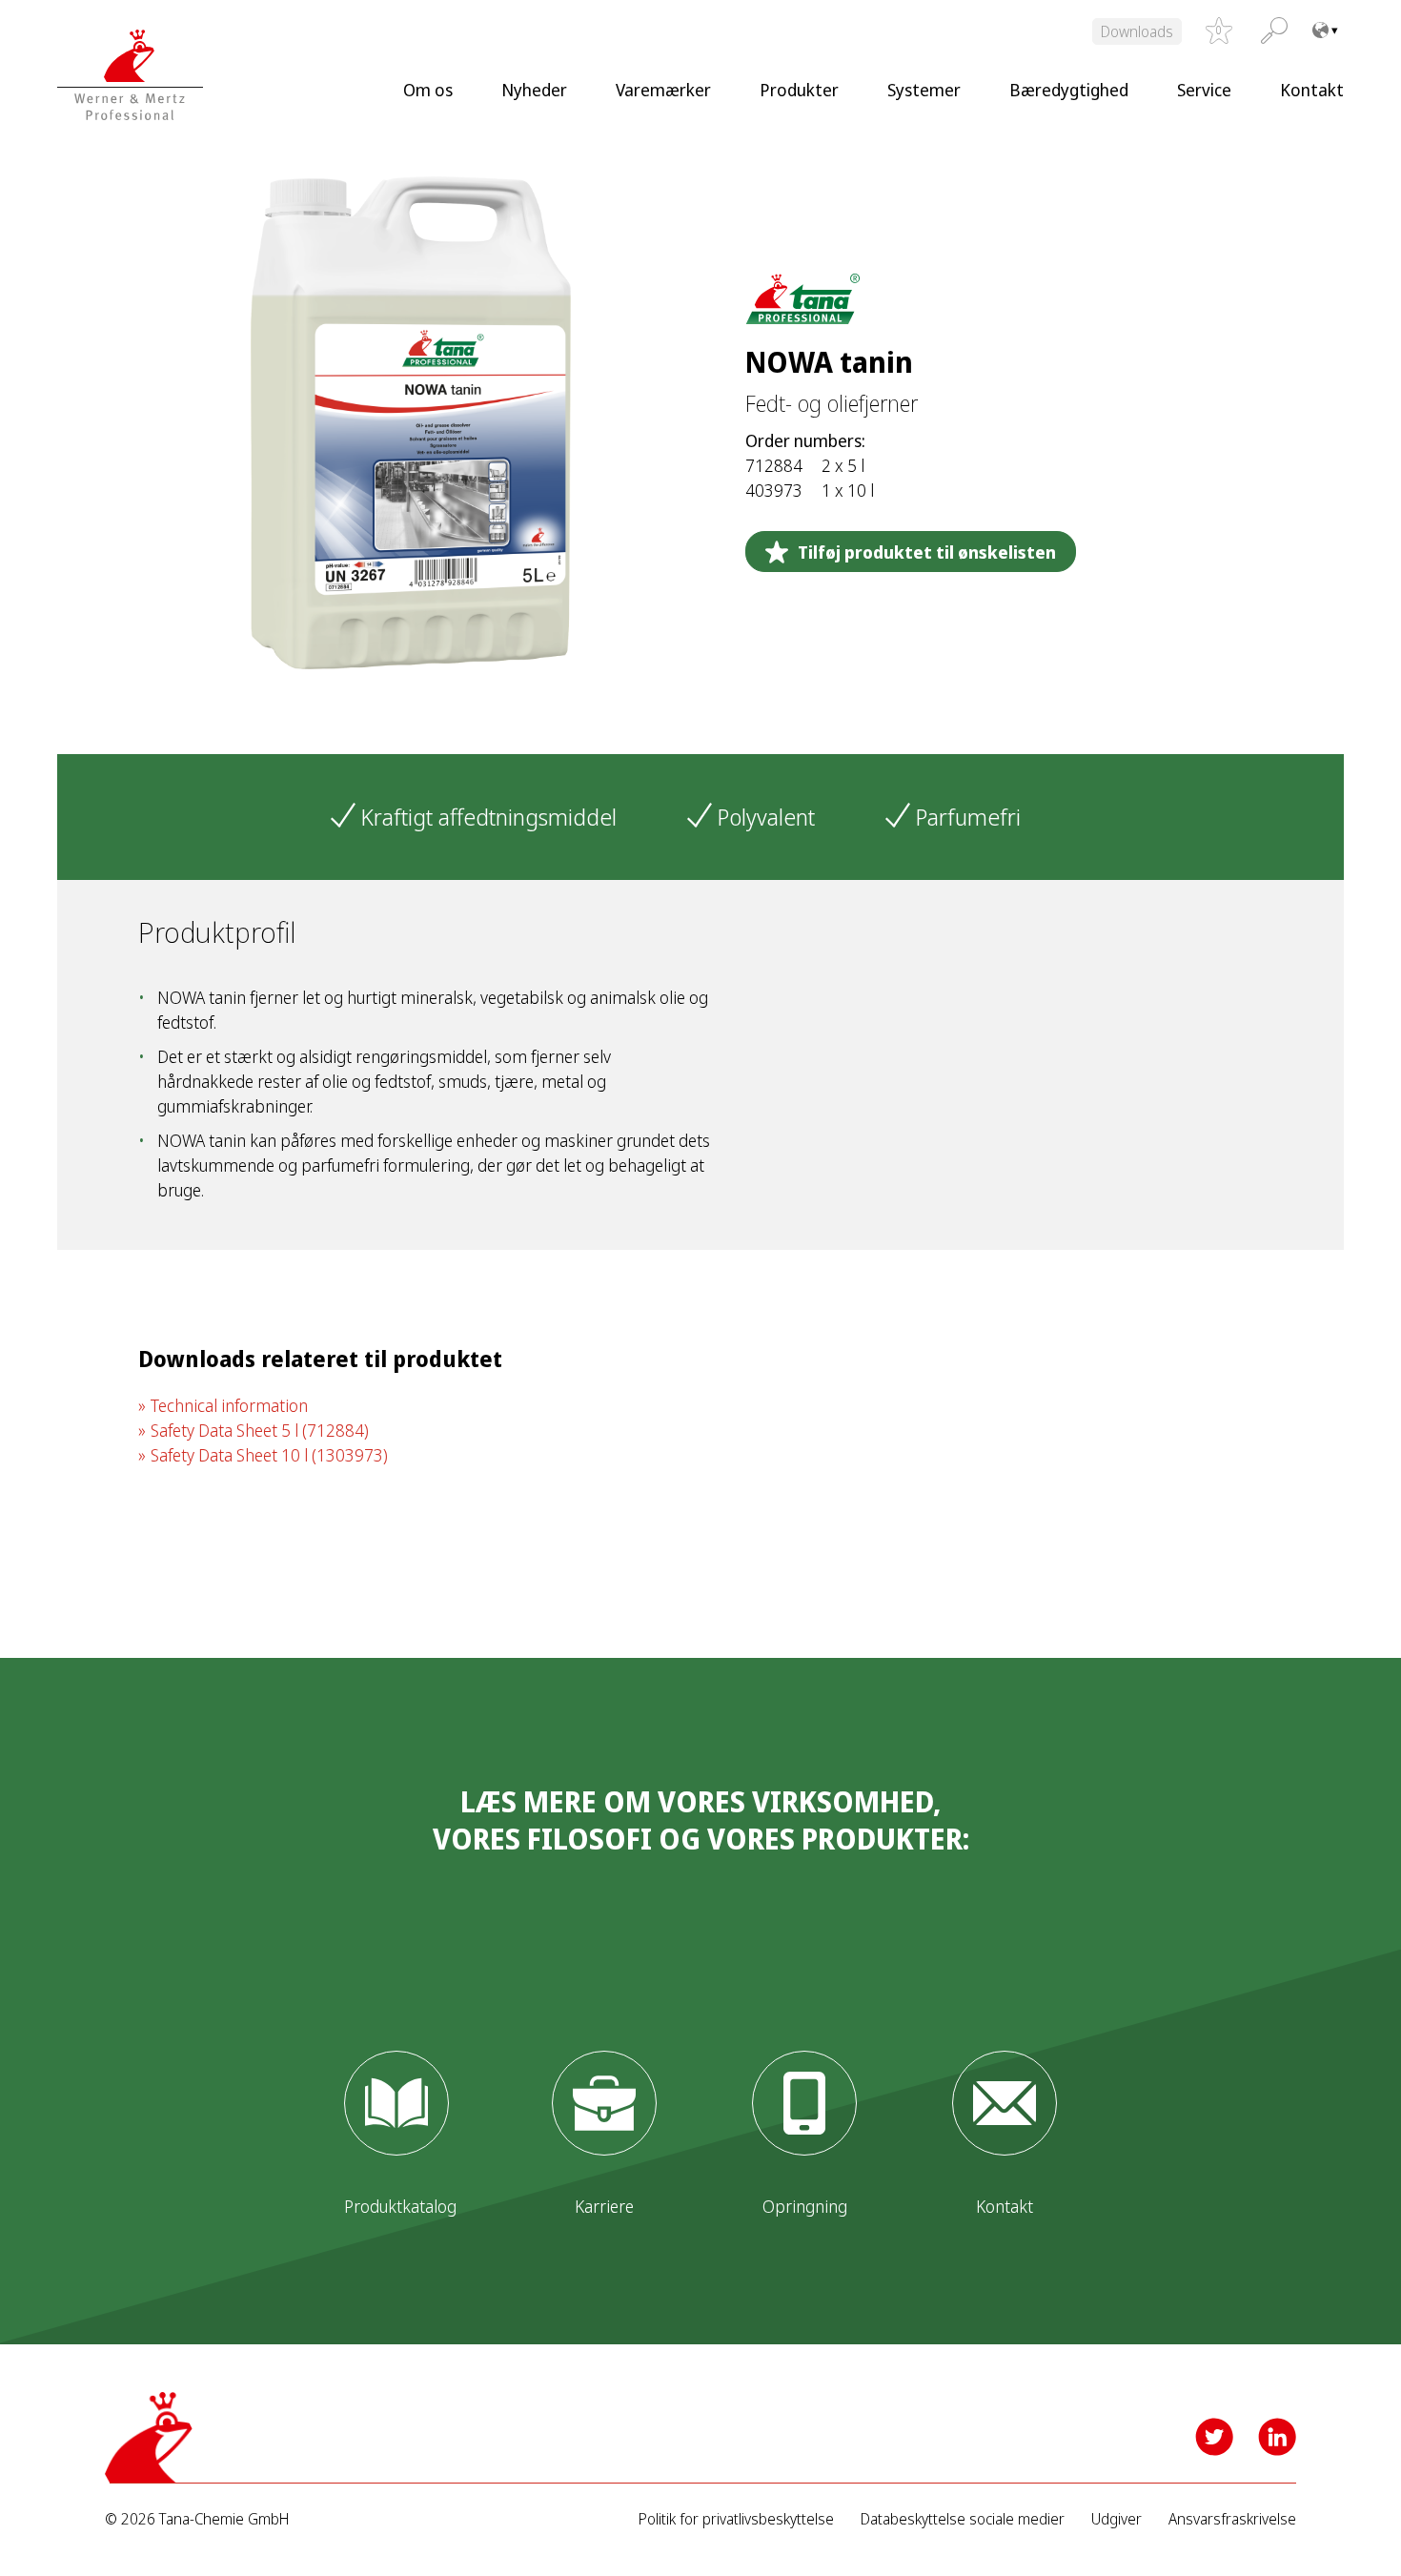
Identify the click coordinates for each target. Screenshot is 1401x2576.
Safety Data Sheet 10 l (269, 1455)
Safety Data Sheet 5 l (260, 1430)
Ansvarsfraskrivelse (1232, 2519)
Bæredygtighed (1069, 90)
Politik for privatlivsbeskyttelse (736, 2519)
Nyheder (534, 90)
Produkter (799, 90)
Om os (428, 90)
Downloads (1137, 31)
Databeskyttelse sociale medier (963, 2519)
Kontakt (1312, 90)
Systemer (924, 90)
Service (1204, 90)
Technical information (229, 1405)
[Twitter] (1214, 2437)
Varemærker (663, 90)
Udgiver (1117, 2519)
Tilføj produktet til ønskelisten (927, 552)
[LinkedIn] (1277, 2437)
